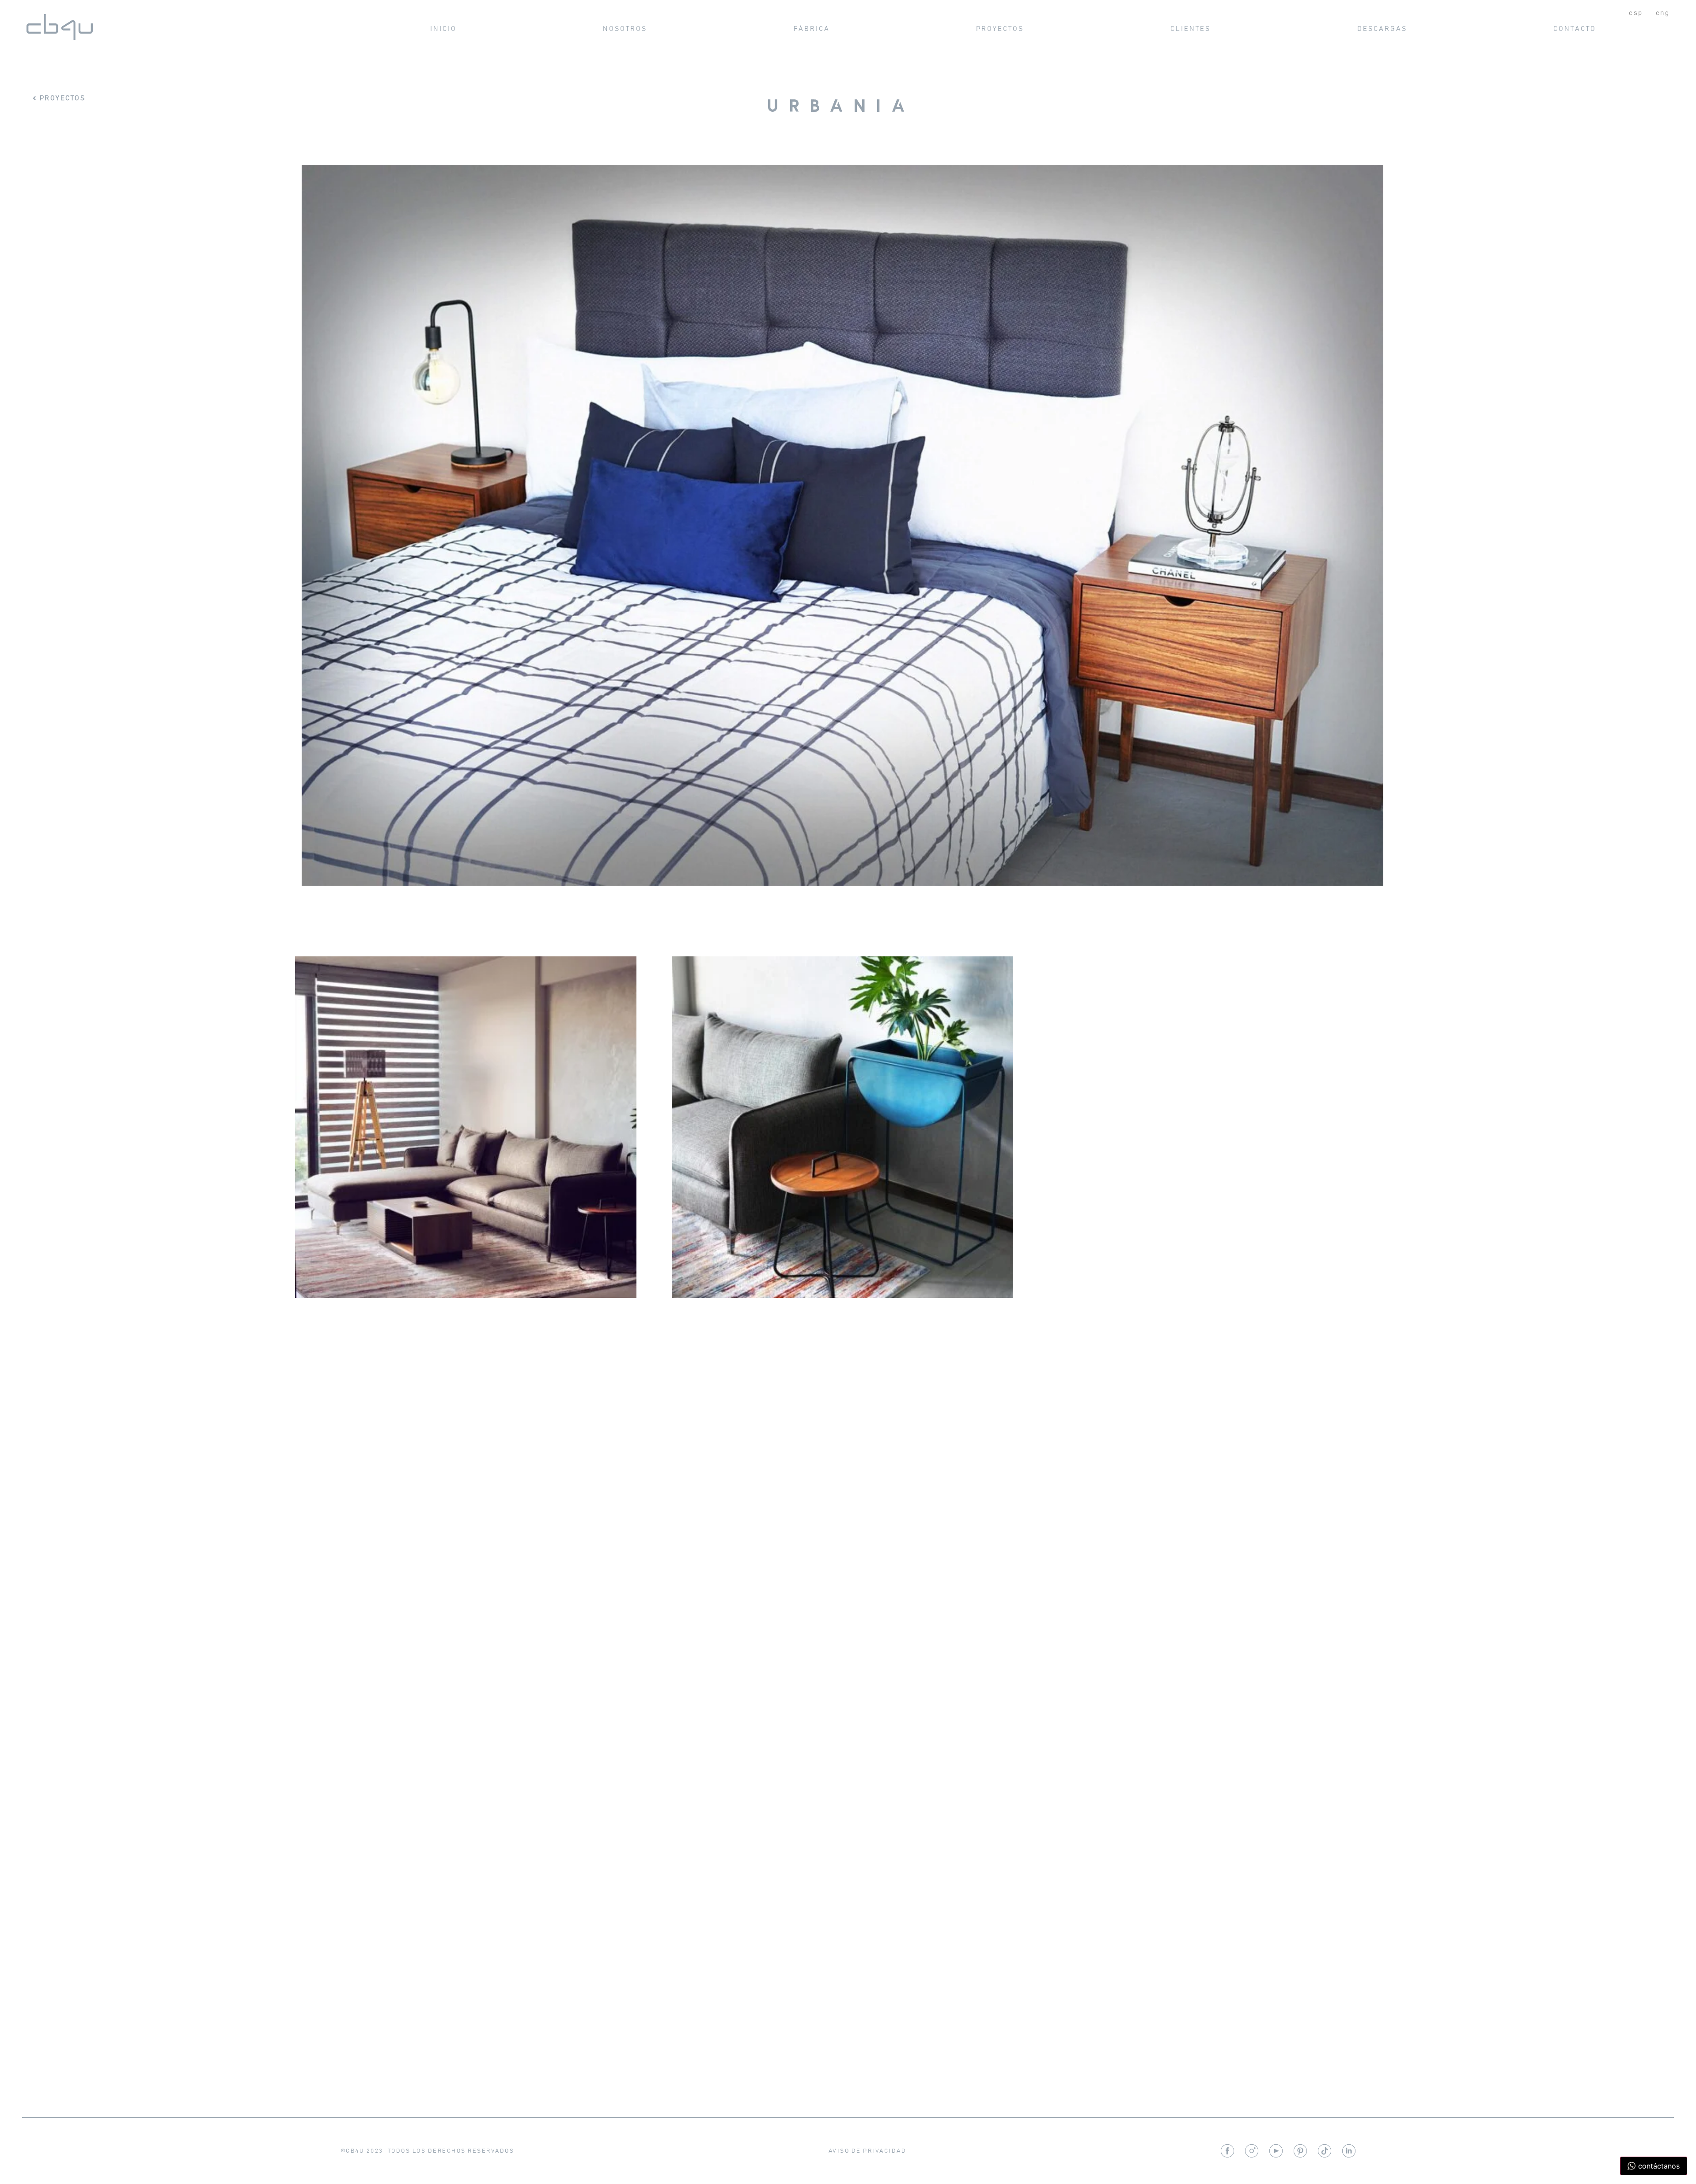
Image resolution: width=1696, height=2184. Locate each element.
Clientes (1191, 29)
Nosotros (625, 29)
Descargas (1382, 29)
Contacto (1575, 29)
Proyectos (1000, 29)
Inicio (443, 29)
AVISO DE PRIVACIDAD (868, 2151)
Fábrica (812, 29)
